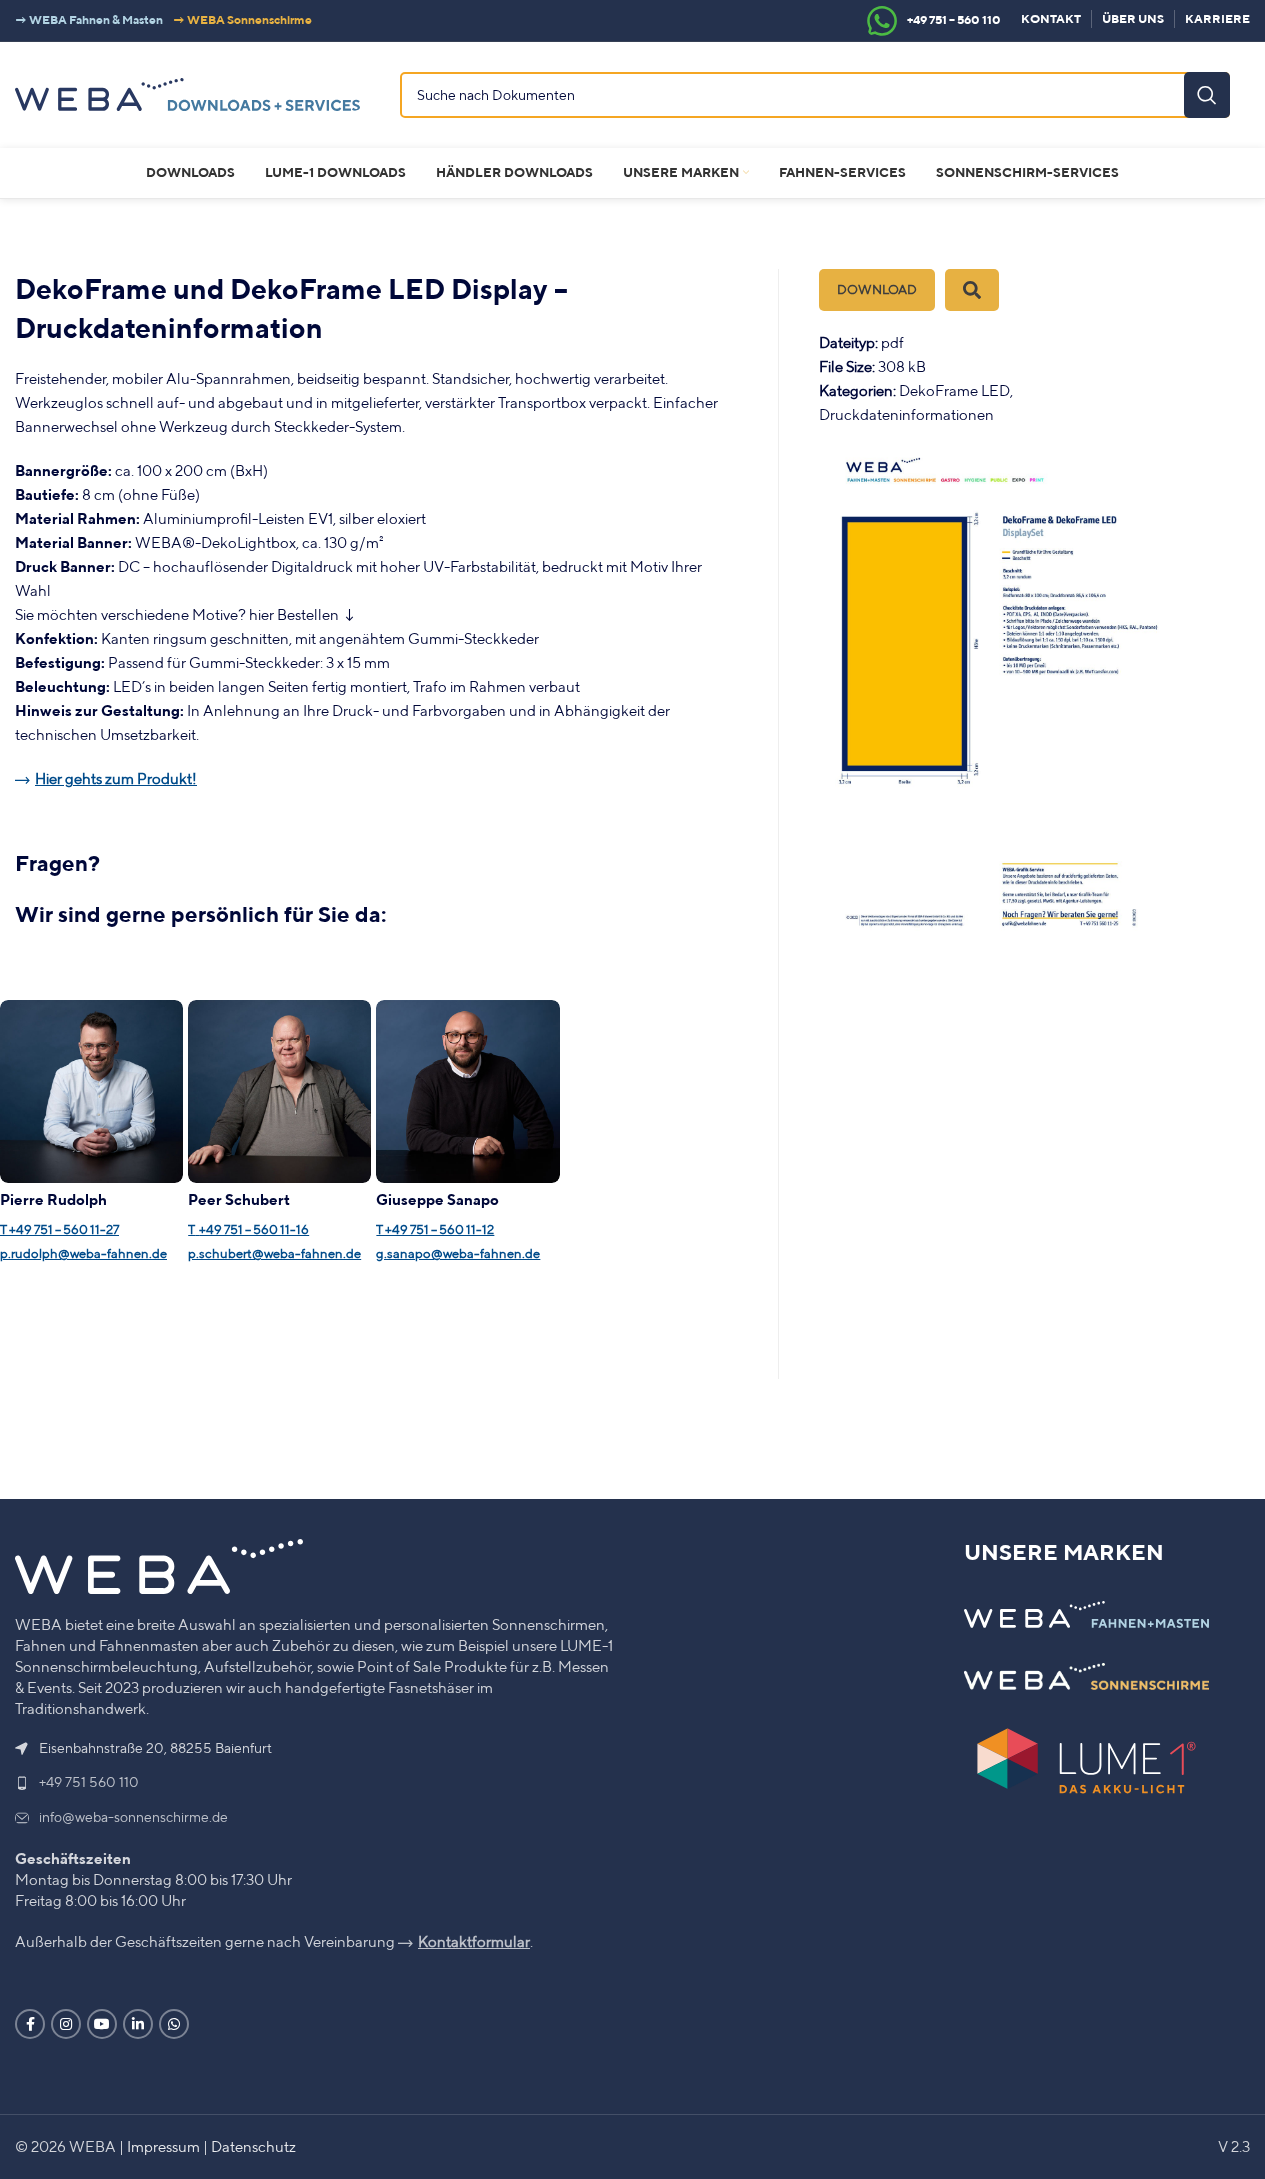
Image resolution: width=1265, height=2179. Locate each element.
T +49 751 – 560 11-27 (59, 1229)
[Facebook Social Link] (30, 2024)
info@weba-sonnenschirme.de (133, 1817)
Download (877, 289)
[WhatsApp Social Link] (174, 2024)
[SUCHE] (1207, 95)
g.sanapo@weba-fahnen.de (458, 1253)
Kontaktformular (474, 1941)
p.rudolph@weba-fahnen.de (83, 1253)
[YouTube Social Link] (102, 2024)
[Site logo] (187, 92)
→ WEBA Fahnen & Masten (89, 19)
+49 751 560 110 (89, 1782)
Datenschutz (253, 2146)
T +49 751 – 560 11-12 (435, 1229)
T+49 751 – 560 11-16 (248, 1229)
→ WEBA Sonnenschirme (242, 19)
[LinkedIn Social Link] (138, 2024)
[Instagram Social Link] (66, 2024)
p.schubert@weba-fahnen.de (274, 1253)
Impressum (163, 2146)
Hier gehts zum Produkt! (116, 778)
